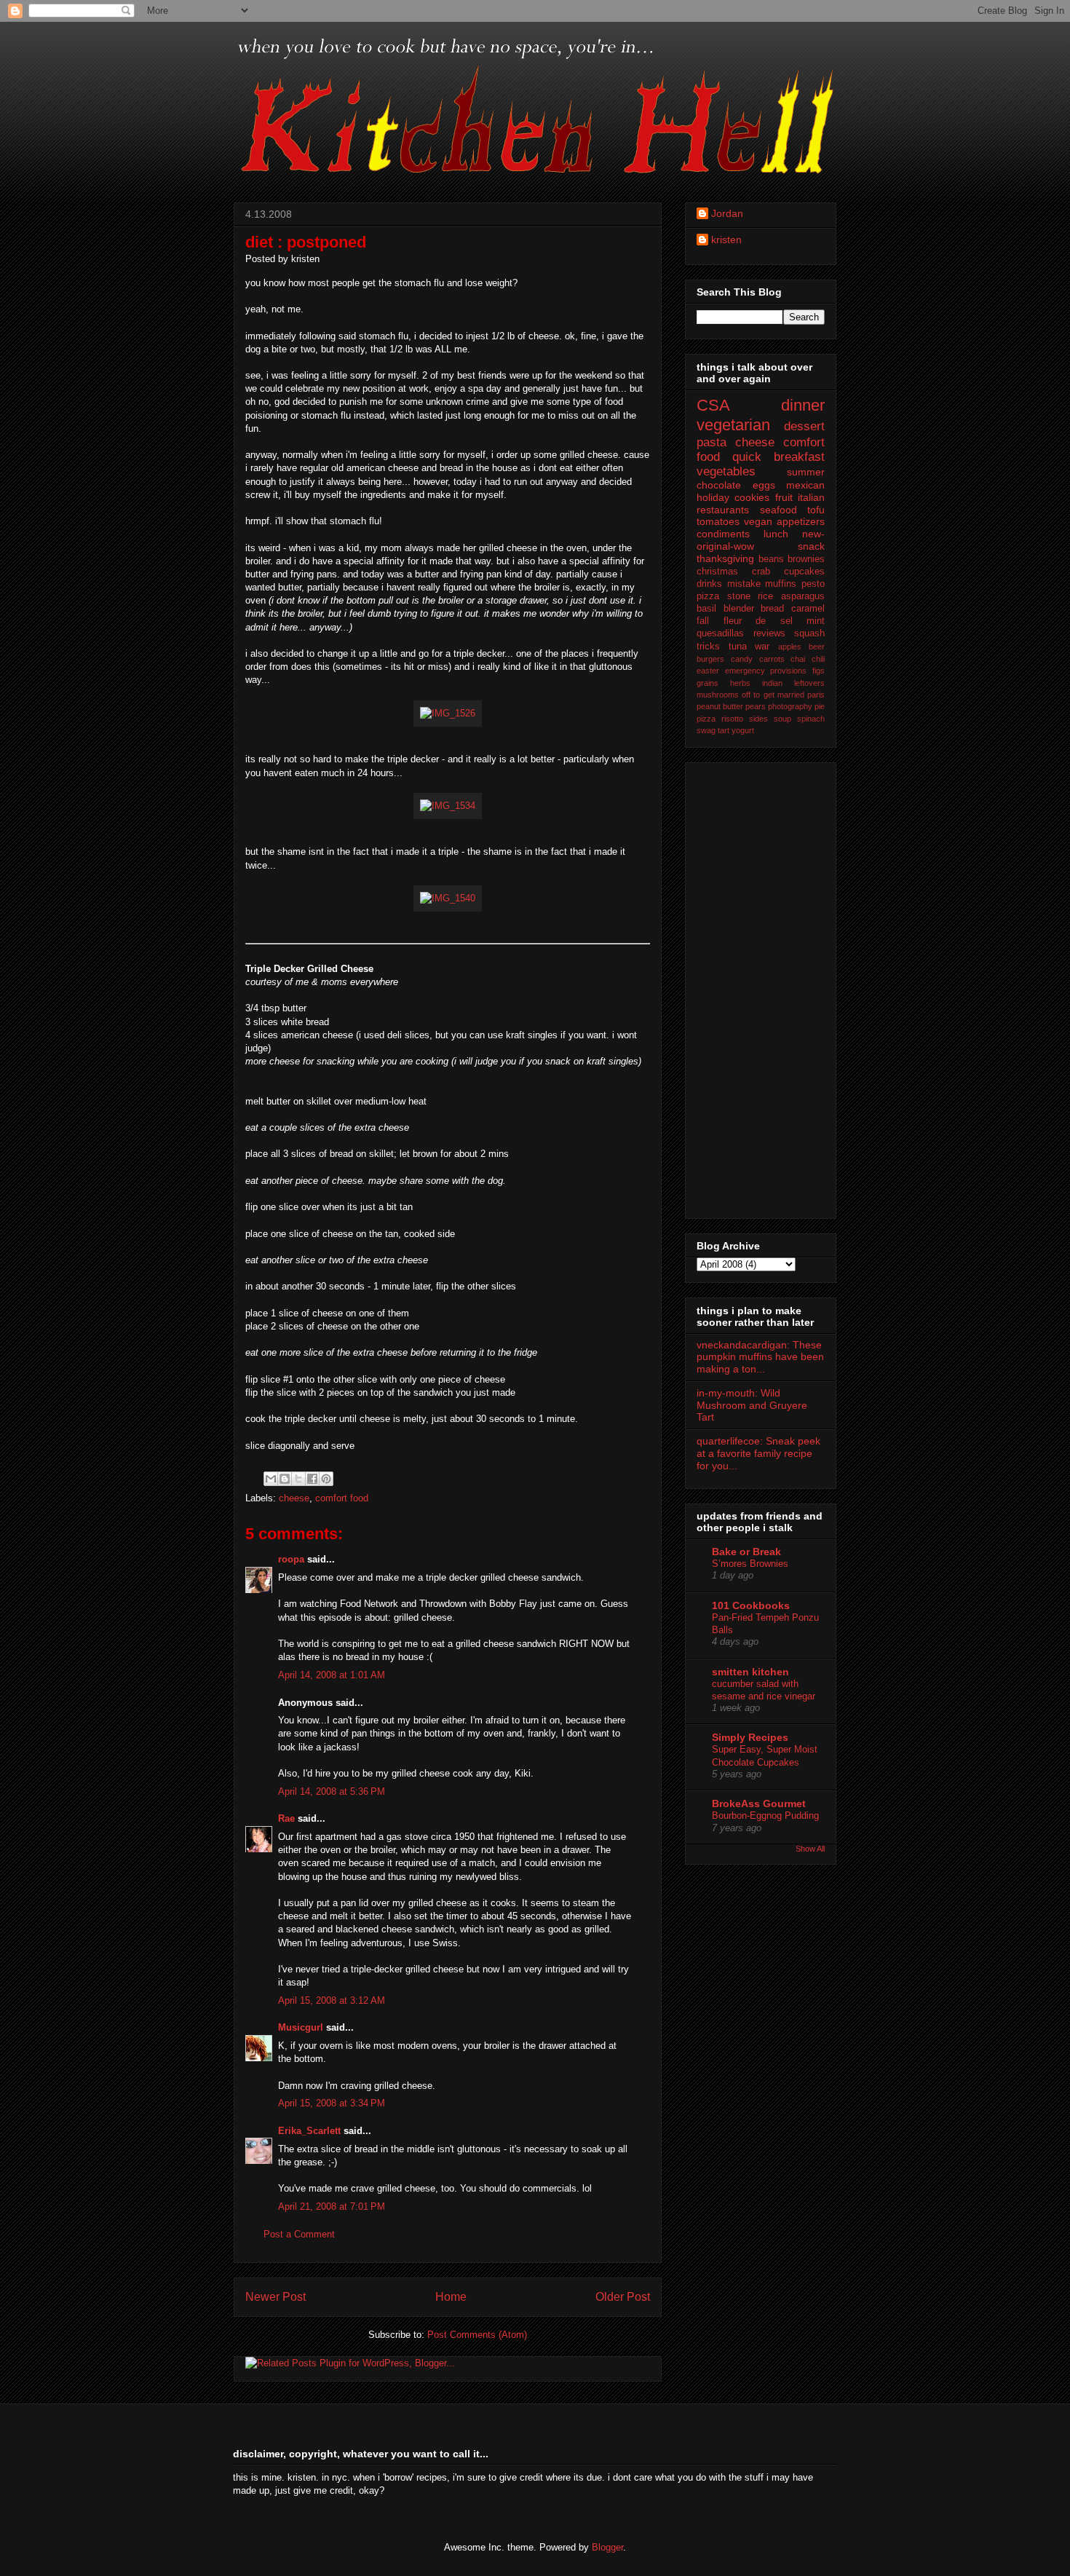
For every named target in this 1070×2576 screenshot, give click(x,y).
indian (772, 683)
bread (772, 609)
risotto (732, 719)
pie (820, 706)
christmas (717, 572)
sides (758, 719)
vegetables (726, 471)
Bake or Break (746, 1552)
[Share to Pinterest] (326, 1479)
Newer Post (276, 2297)
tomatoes (718, 521)
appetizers (801, 521)
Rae (286, 1818)
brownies (806, 559)
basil (706, 609)
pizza (706, 719)
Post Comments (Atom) (477, 2335)
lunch (776, 534)
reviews (769, 633)
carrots (772, 659)
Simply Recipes (750, 1737)
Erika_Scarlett (309, 2131)
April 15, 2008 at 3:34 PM (332, 2103)
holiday (713, 497)
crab (761, 572)
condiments (723, 534)
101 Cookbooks (751, 1605)
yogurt (743, 730)
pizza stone (724, 596)
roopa (291, 1559)
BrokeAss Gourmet (759, 1803)
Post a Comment (299, 2234)
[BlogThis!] (285, 1479)
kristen (726, 240)
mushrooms (718, 695)
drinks (709, 584)
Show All (810, 1849)
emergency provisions (766, 671)
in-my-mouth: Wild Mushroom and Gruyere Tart (752, 1405)
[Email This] (271, 1479)
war (762, 647)
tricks (708, 647)
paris (816, 695)
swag (706, 730)
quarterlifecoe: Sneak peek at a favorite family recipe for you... (758, 1453)
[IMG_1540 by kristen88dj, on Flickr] (448, 898)
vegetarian (733, 425)
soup (782, 719)
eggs (764, 485)
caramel (808, 609)
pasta (712, 442)
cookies (752, 497)
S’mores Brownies (750, 1564)
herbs (740, 683)
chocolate (719, 485)
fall (703, 621)
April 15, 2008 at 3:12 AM (332, 2000)
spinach (811, 719)
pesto (813, 584)
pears (756, 706)
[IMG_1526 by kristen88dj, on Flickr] (448, 713)
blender (739, 609)
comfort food (342, 1498)
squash (809, 633)
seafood (778, 510)
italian (811, 497)
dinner (803, 405)
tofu (816, 510)
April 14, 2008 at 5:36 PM (332, 1791)
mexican (805, 485)
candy (742, 659)
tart (724, 730)
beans (771, 559)
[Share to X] (298, 1479)
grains (708, 683)
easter (708, 671)
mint (816, 621)
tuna (738, 647)
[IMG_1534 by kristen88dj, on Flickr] (448, 806)
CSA (713, 405)
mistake (744, 584)
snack (811, 546)
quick (747, 457)
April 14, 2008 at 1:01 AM (332, 1675)
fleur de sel (758, 621)
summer (806, 472)
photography (790, 706)
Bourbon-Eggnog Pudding (765, 1816)
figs (819, 671)
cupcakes (804, 572)
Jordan (727, 213)
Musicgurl (301, 2027)
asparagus (803, 596)
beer (817, 647)
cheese (294, 1498)
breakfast (799, 457)
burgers (710, 659)
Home (451, 2297)
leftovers (809, 683)
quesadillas (720, 633)
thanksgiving (725, 558)
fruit (784, 497)
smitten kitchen (750, 1672)
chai (798, 659)
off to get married (773, 695)
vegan (758, 521)
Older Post (623, 2297)
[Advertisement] (755, 987)
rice (765, 596)
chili (818, 659)
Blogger (607, 2547)
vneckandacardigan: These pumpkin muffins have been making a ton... (760, 1357)
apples (790, 647)
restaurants (723, 510)
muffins (781, 584)
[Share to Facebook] (312, 1479)
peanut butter (720, 706)
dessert (804, 426)
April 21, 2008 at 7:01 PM (332, 2206)
